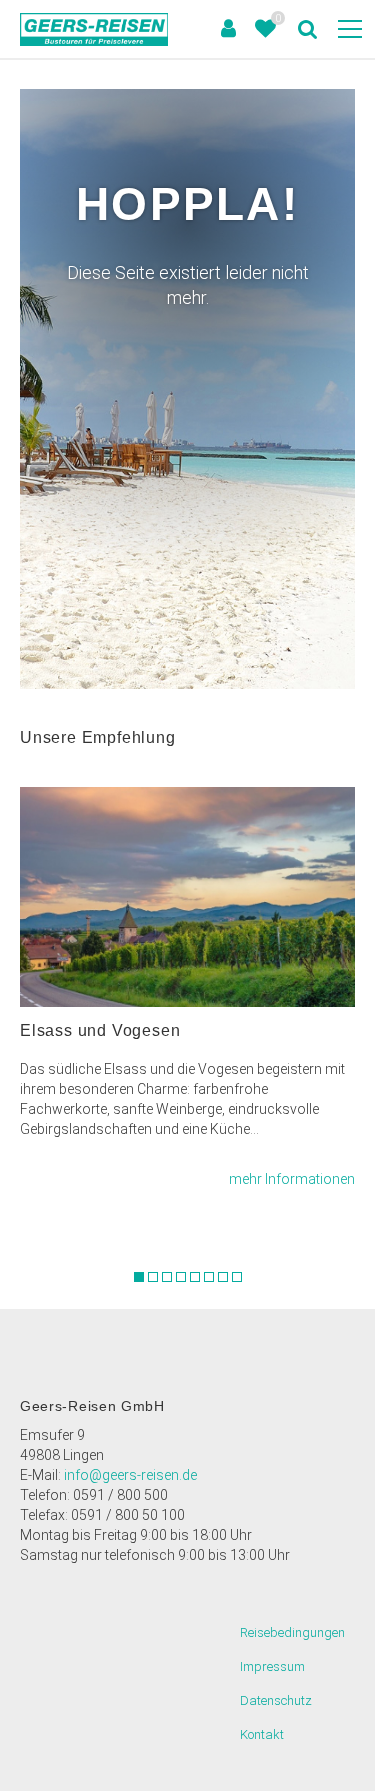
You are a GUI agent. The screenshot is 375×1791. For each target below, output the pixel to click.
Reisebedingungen (292, 1632)
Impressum (272, 1666)
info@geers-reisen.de (130, 1475)
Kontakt (262, 1734)
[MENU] (350, 30)
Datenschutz (276, 1700)
